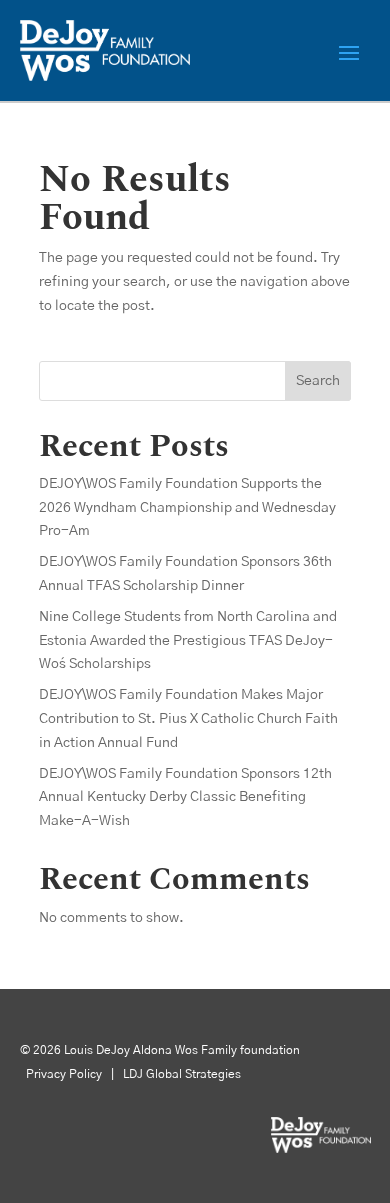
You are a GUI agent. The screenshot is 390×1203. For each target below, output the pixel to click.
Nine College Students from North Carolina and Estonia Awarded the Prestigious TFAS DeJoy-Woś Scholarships (188, 641)
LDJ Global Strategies (182, 1074)
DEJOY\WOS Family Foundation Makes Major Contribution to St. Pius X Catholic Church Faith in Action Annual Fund (188, 719)
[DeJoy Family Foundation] (105, 50)
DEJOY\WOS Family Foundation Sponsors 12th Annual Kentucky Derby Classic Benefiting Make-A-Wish (185, 798)
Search (318, 381)
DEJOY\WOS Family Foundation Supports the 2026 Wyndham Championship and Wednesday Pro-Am (187, 508)
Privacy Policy (62, 1074)
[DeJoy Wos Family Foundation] (321, 1149)
